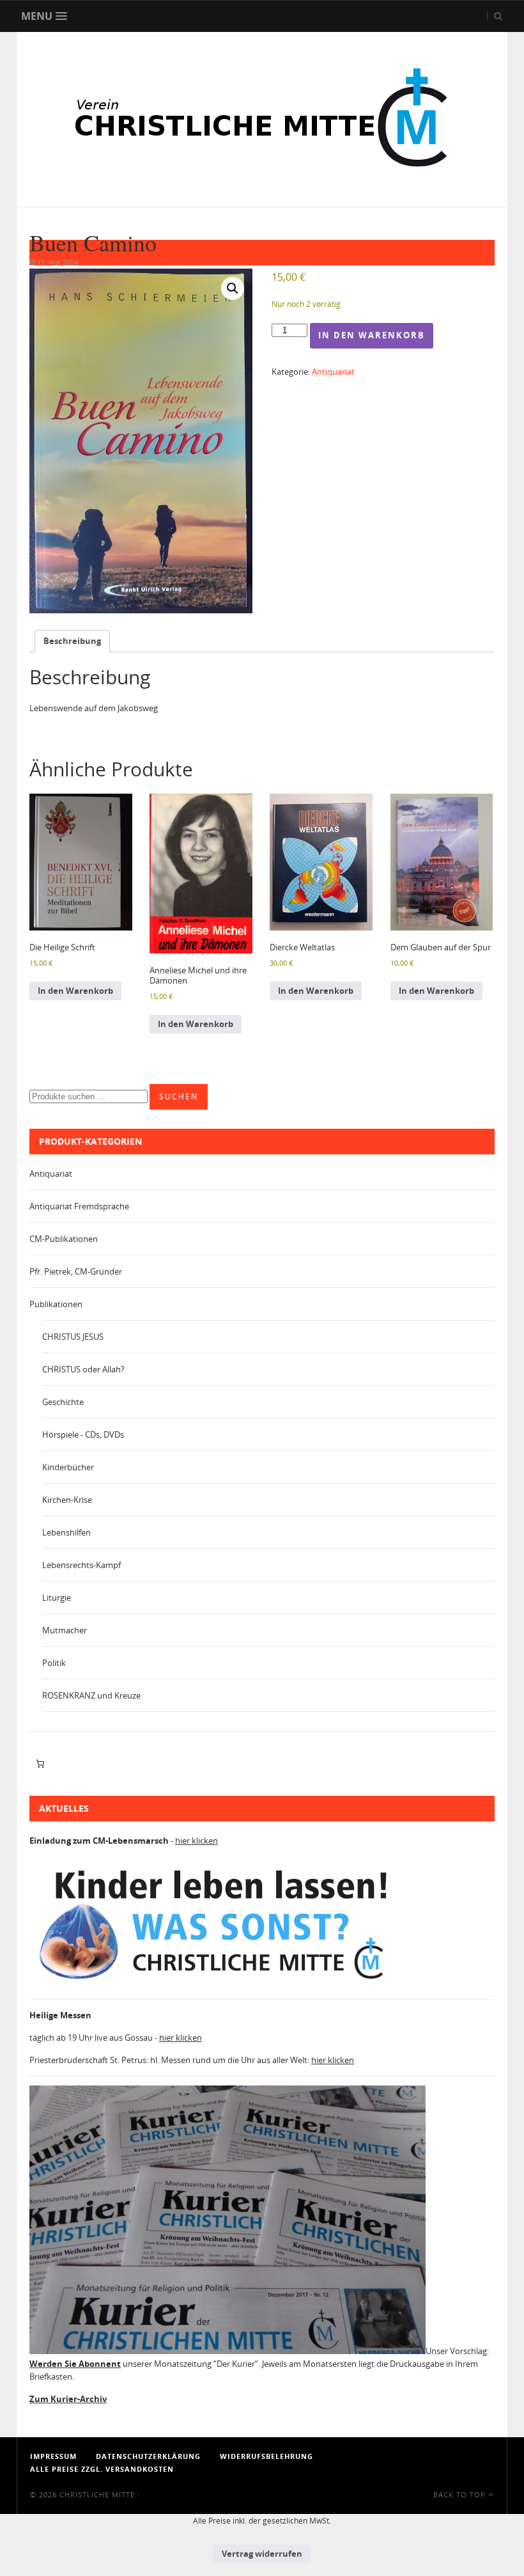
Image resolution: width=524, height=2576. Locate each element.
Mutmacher (65, 1630)
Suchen (179, 1096)
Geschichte (63, 1402)
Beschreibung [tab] (72, 641)
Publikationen (56, 1304)
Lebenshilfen (66, 1532)
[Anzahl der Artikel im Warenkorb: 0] (40, 1764)
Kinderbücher (68, 1467)
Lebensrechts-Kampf (81, 1565)
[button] (233, 288)
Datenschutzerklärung (148, 2456)
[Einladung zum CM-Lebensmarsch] (221, 1983)
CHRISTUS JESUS (73, 1337)
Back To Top (461, 2494)
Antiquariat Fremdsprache (79, 1206)
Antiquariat (333, 372)
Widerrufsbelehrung (266, 2456)
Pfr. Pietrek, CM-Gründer (76, 1271)
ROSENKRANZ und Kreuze (91, 1695)
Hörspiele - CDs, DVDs (83, 1434)
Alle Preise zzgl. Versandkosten (102, 2469)
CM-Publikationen (64, 1239)
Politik (54, 1663)
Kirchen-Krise (67, 1500)
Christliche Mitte (97, 2494)
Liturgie (57, 1598)
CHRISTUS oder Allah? (83, 1369)
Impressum (53, 2456)
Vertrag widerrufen (262, 2554)
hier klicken (196, 1841)
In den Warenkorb (372, 335)
